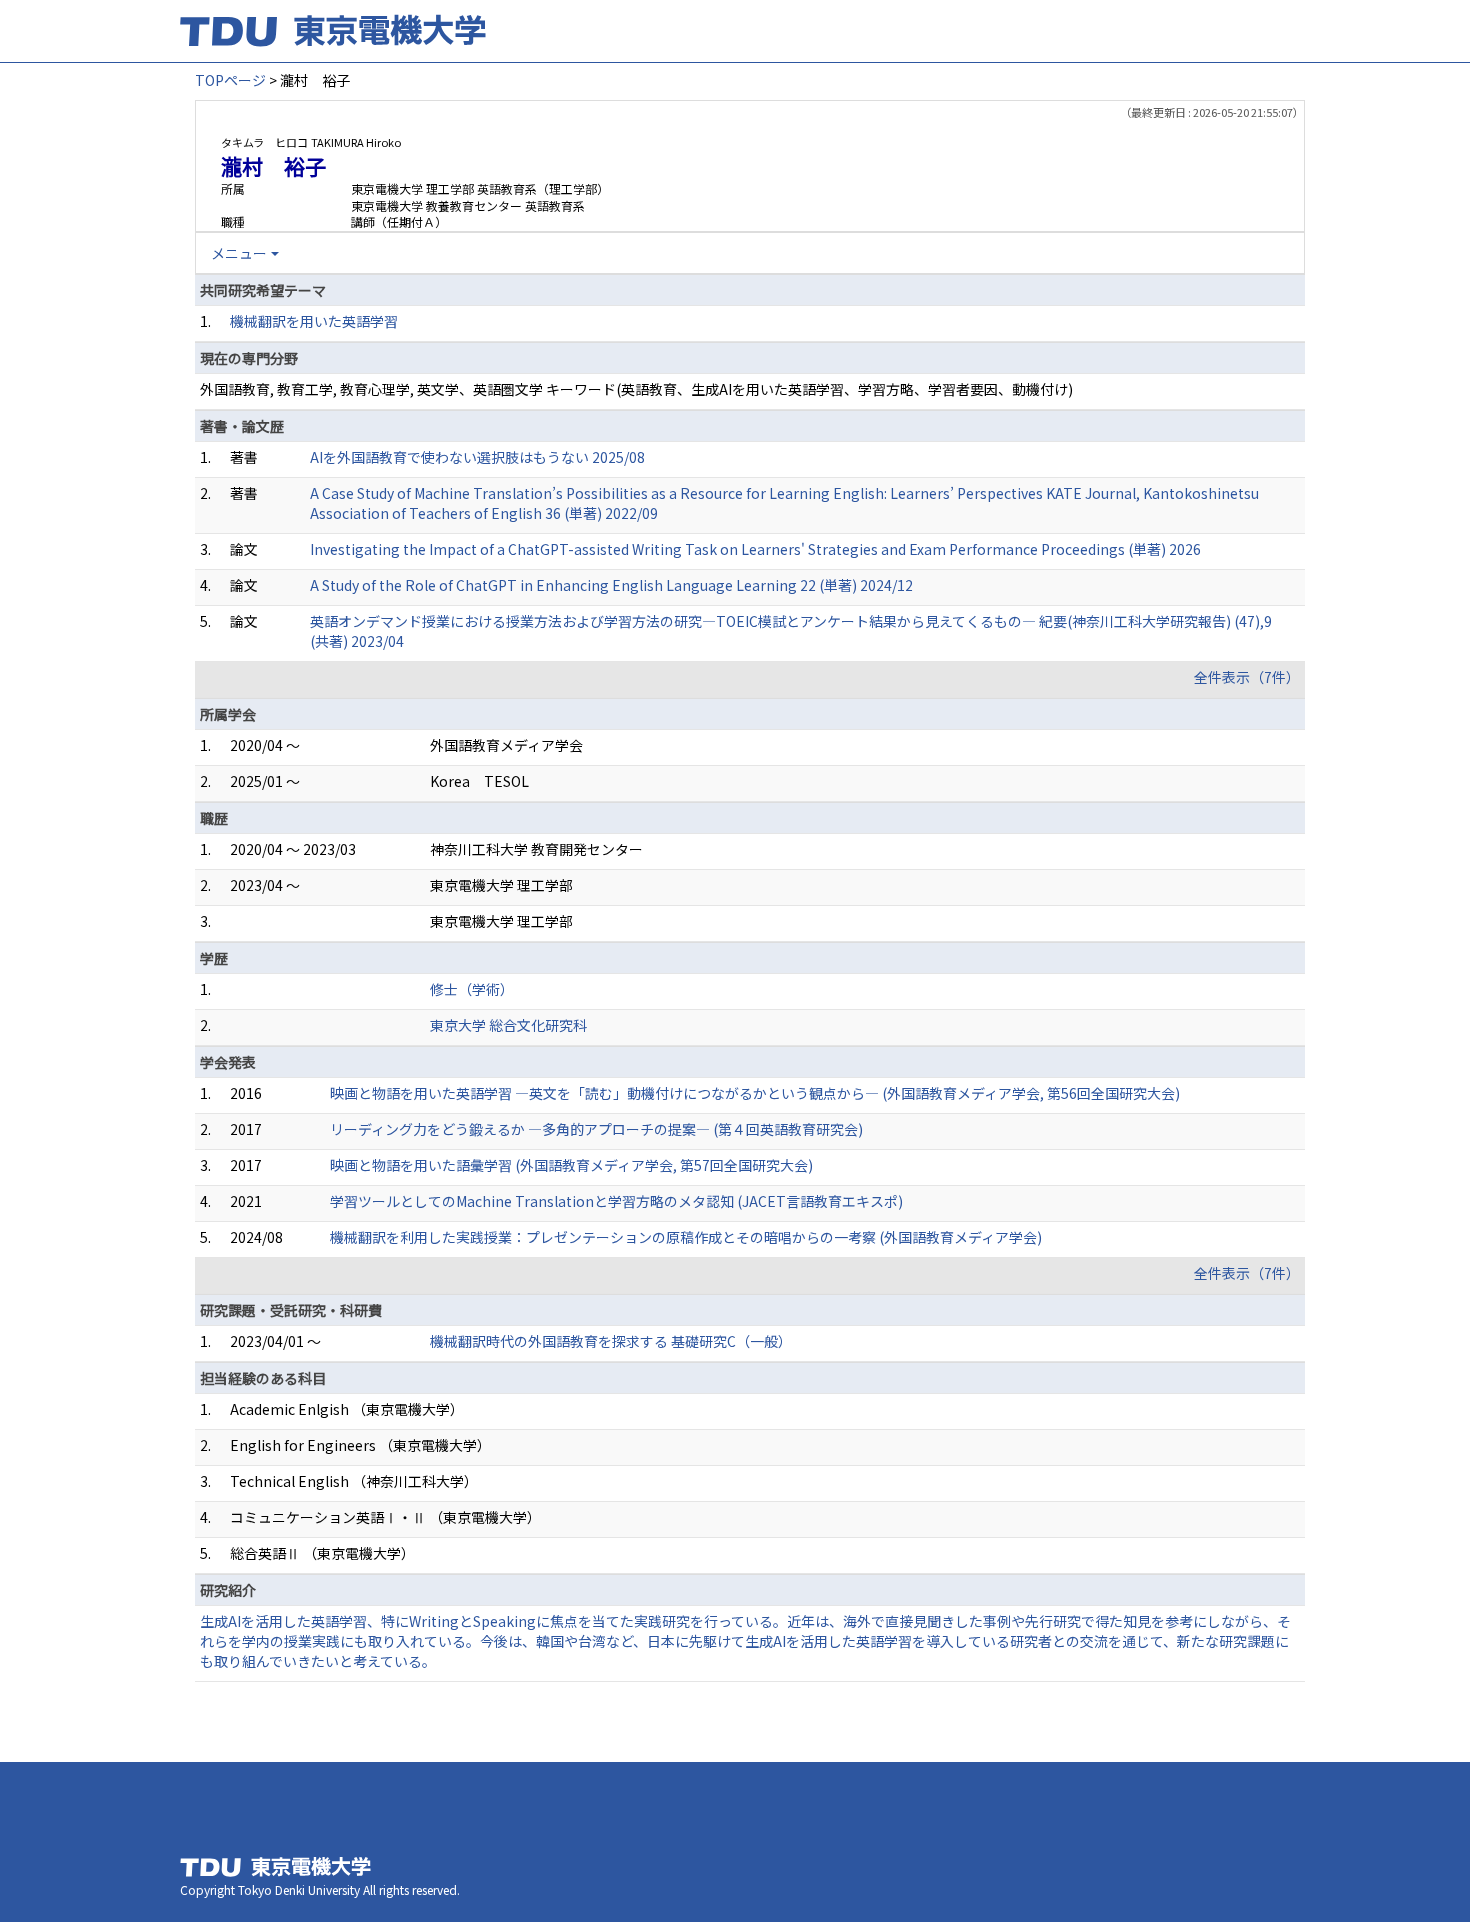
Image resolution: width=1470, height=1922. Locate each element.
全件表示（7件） (1247, 677)
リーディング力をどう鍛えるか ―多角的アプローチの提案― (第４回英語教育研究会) (596, 1129)
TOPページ (230, 80)
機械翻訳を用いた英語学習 (314, 321)
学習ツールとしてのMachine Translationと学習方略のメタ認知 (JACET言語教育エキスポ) (616, 1201)
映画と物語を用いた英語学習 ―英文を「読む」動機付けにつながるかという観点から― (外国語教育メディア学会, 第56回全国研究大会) (755, 1093)
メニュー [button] (239, 253)
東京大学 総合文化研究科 (508, 1025)
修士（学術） (472, 989)
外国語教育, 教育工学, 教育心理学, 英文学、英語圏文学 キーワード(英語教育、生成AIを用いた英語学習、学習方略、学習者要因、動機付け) (636, 389)
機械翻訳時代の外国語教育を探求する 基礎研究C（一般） (611, 1341)
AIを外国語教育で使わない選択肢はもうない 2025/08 (477, 457)
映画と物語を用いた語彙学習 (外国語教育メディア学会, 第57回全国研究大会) (571, 1165)
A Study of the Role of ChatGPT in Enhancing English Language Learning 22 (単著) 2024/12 (611, 585)
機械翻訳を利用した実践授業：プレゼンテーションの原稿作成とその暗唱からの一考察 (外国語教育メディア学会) (686, 1237)
